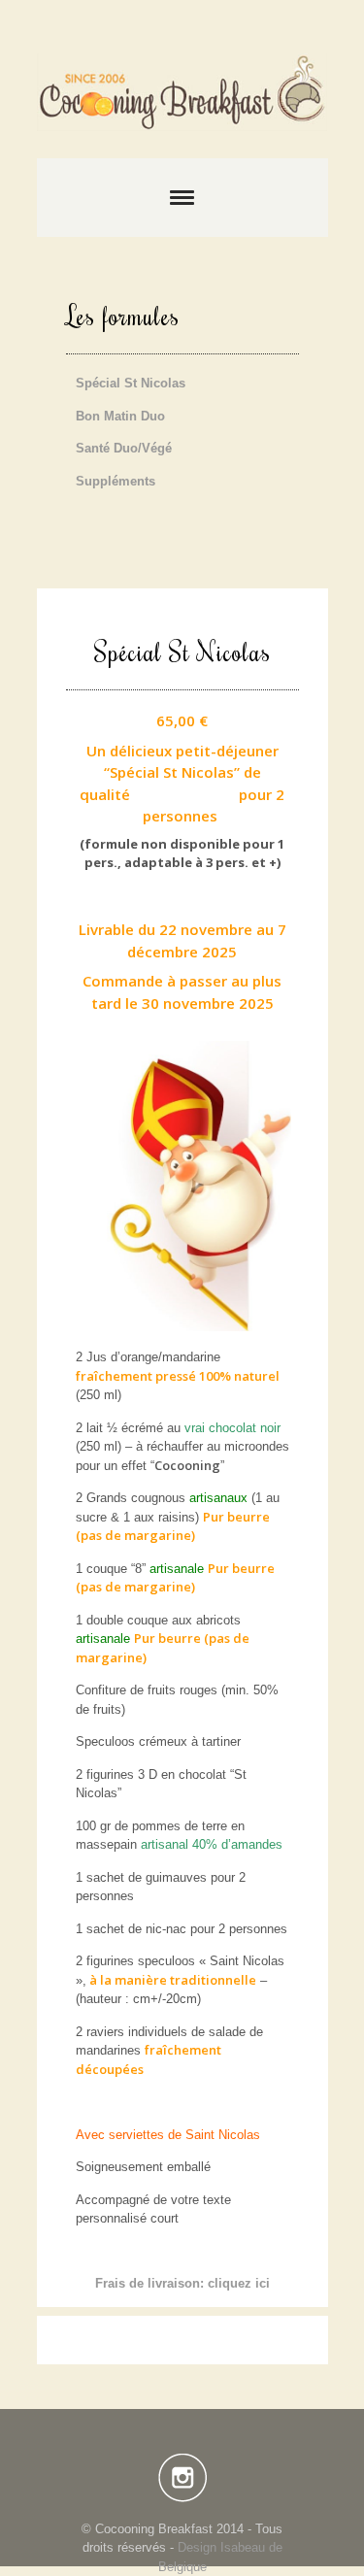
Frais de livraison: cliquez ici (182, 2283)
